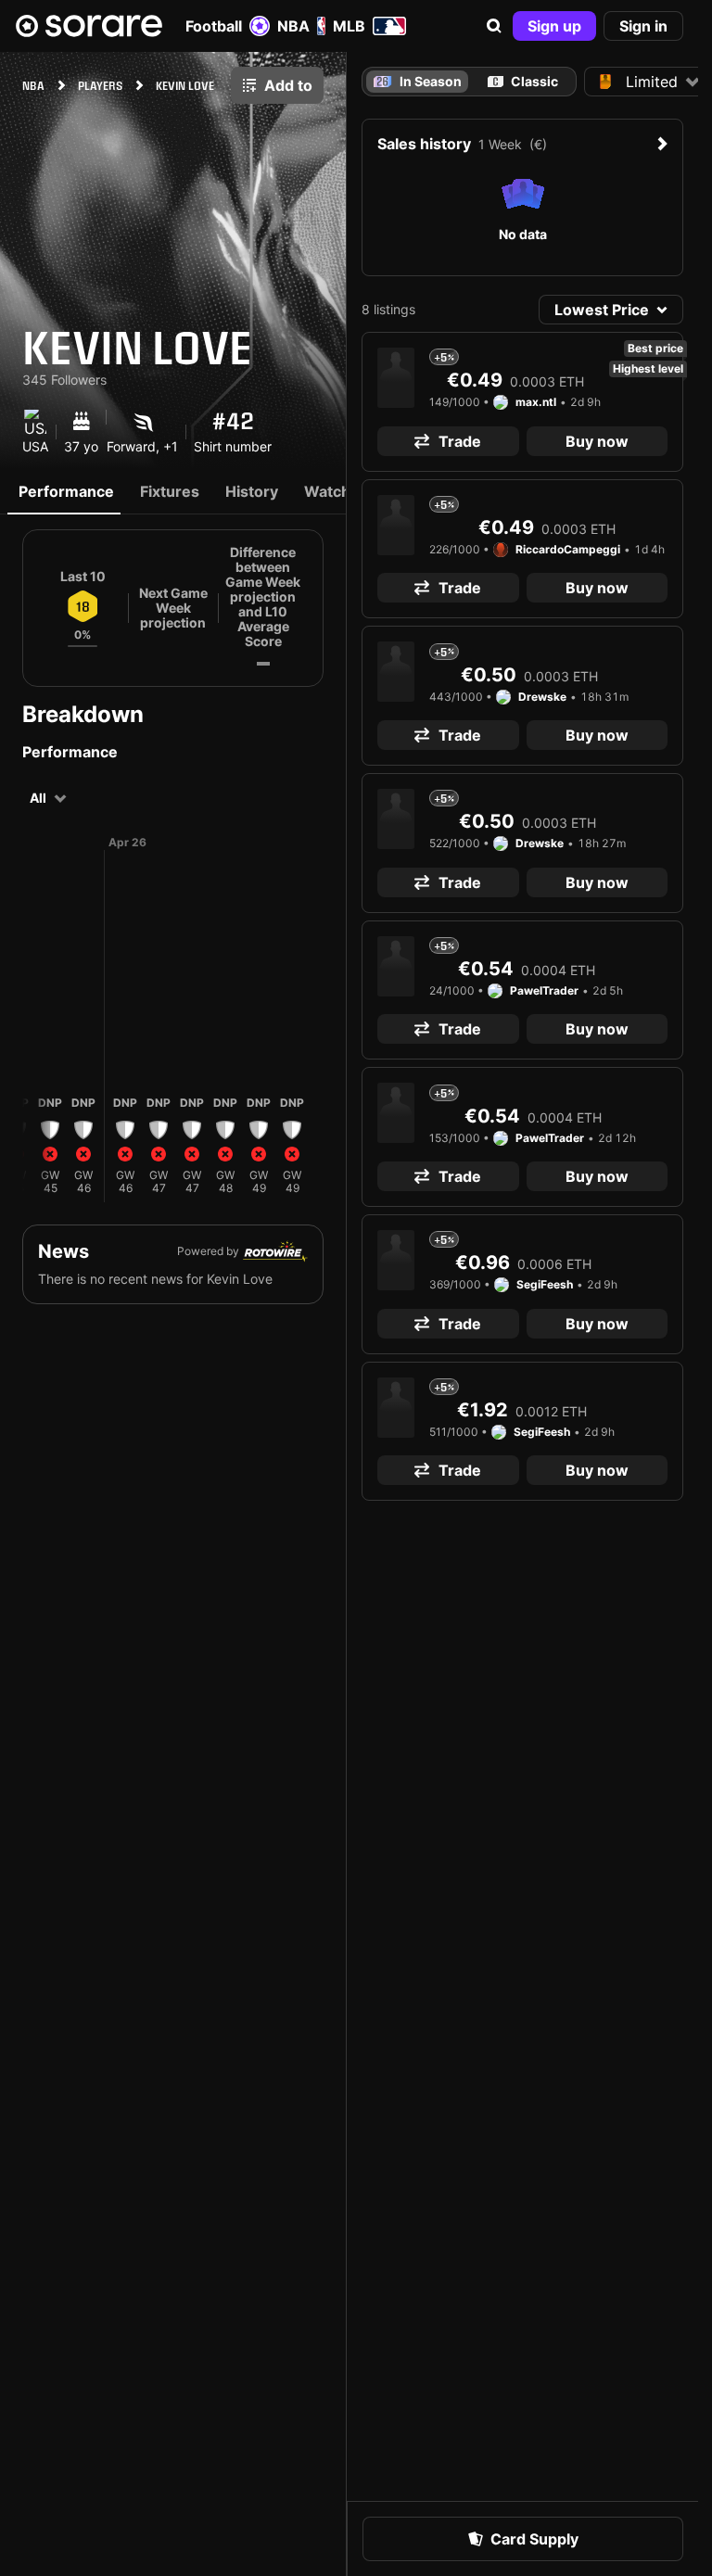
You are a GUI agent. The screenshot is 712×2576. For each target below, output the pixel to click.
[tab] (522, 82)
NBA (293, 26)
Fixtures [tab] (170, 491)
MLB (349, 26)
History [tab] (252, 491)
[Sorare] (89, 26)
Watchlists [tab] (342, 491)
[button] (494, 26)
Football (214, 26)
